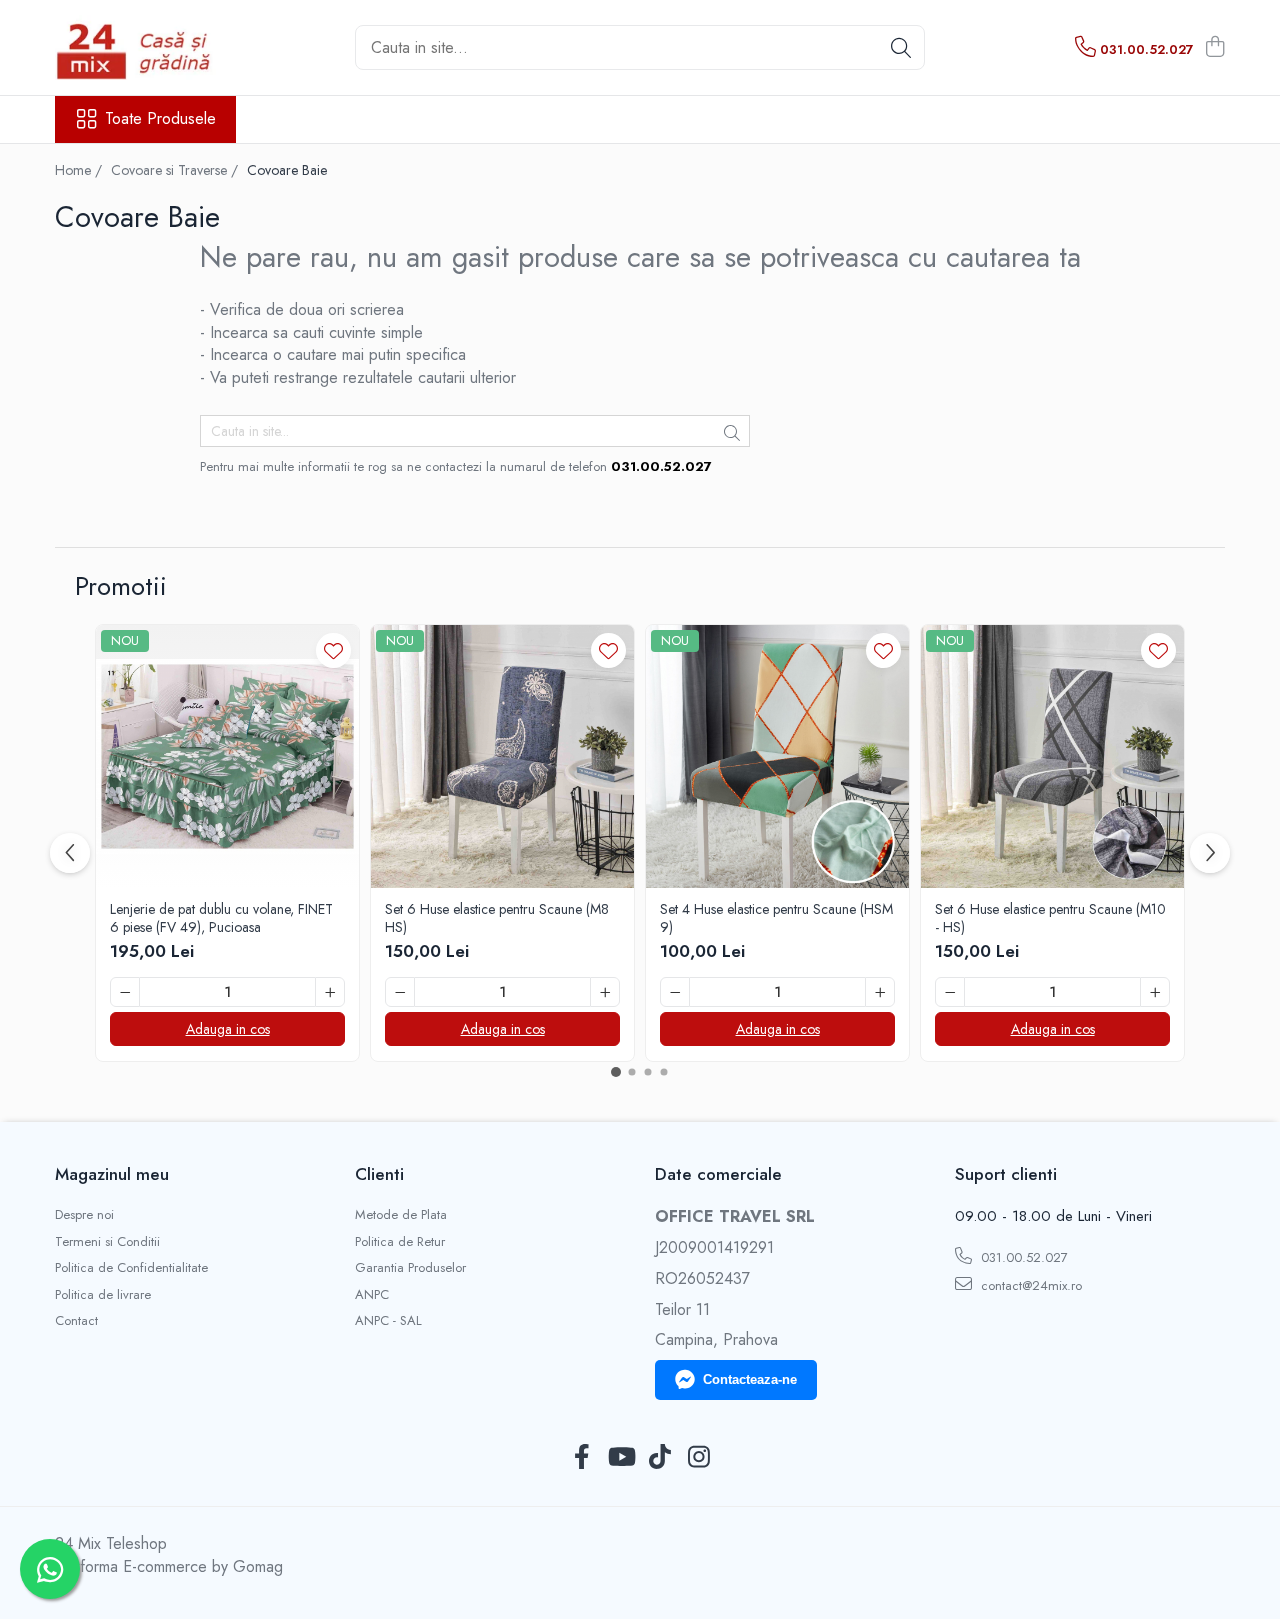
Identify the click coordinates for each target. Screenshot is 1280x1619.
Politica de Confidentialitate (131, 1268)
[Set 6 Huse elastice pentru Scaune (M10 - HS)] (1052, 756)
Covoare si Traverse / (176, 170)
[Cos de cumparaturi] (1214, 48)
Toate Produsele (160, 119)
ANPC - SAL (388, 1321)
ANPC (372, 1295)
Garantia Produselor (410, 1268)
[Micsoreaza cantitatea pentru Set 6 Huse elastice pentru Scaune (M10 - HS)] (950, 992)
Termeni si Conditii (107, 1242)
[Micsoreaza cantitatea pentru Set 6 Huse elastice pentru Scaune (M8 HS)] (400, 992)
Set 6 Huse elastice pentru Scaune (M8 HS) (497, 918)
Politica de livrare (103, 1295)
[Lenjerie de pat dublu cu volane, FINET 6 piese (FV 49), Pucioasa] (227, 756)
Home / (80, 170)
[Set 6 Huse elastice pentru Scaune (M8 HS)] (502, 756)
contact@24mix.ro (1029, 1285)
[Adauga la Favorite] (333, 650)
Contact (76, 1321)
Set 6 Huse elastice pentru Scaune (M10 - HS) (1050, 918)
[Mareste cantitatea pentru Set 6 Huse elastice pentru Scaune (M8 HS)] (605, 992)
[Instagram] (698, 1458)
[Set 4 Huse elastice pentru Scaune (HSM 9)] (777, 756)
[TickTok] (659, 1458)
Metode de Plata (401, 1215)
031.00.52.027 (1022, 1257)
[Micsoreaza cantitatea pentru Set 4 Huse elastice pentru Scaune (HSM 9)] (675, 992)
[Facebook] (581, 1458)
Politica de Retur (400, 1242)
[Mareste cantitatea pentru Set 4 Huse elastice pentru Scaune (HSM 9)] (880, 992)
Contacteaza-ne (750, 1379)
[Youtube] (620, 1458)
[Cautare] (901, 47)
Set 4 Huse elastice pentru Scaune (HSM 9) (776, 918)
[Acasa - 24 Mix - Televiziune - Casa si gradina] (155, 47)
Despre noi (84, 1215)
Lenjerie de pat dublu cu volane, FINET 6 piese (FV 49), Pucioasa (221, 918)
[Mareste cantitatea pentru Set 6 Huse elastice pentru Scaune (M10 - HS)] (1155, 992)
